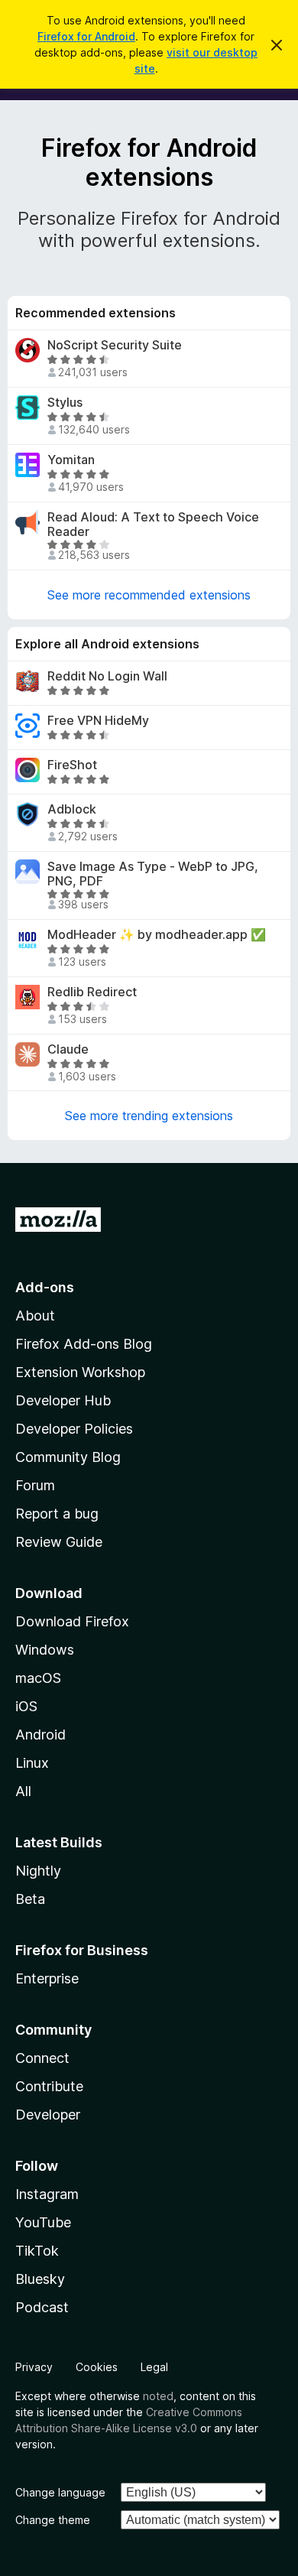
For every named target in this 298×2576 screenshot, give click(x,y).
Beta (30, 1899)
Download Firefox (72, 1621)
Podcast (42, 2307)
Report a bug (57, 1514)
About (35, 1316)
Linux (32, 1763)
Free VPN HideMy (98, 721)
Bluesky (40, 2279)
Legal (154, 2367)
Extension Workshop (80, 1372)
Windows (45, 1650)
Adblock (72, 809)
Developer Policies (74, 1429)
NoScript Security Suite (115, 345)
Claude (68, 1049)
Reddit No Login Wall (107, 676)
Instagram (47, 2194)
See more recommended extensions (149, 595)
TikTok (37, 2251)
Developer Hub (63, 1400)
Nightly (38, 1871)
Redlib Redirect (92, 992)
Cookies (97, 2367)
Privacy (34, 2367)
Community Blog (68, 1457)
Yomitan (71, 460)
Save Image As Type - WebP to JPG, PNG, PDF (153, 874)
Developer (48, 2115)
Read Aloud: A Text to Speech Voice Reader (153, 525)
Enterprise (47, 1978)
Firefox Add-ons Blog (84, 1344)
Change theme (53, 2520)
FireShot (72, 765)
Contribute (49, 2086)
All (23, 1791)
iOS (26, 1706)
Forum (35, 1485)
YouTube (43, 2222)
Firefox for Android (86, 36)
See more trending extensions (149, 1116)
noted (158, 2396)
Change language (60, 2492)
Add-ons (45, 1287)
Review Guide (59, 1542)
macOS (38, 1678)
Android (40, 1735)
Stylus (65, 403)
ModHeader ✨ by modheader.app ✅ (157, 935)
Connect (42, 2058)
